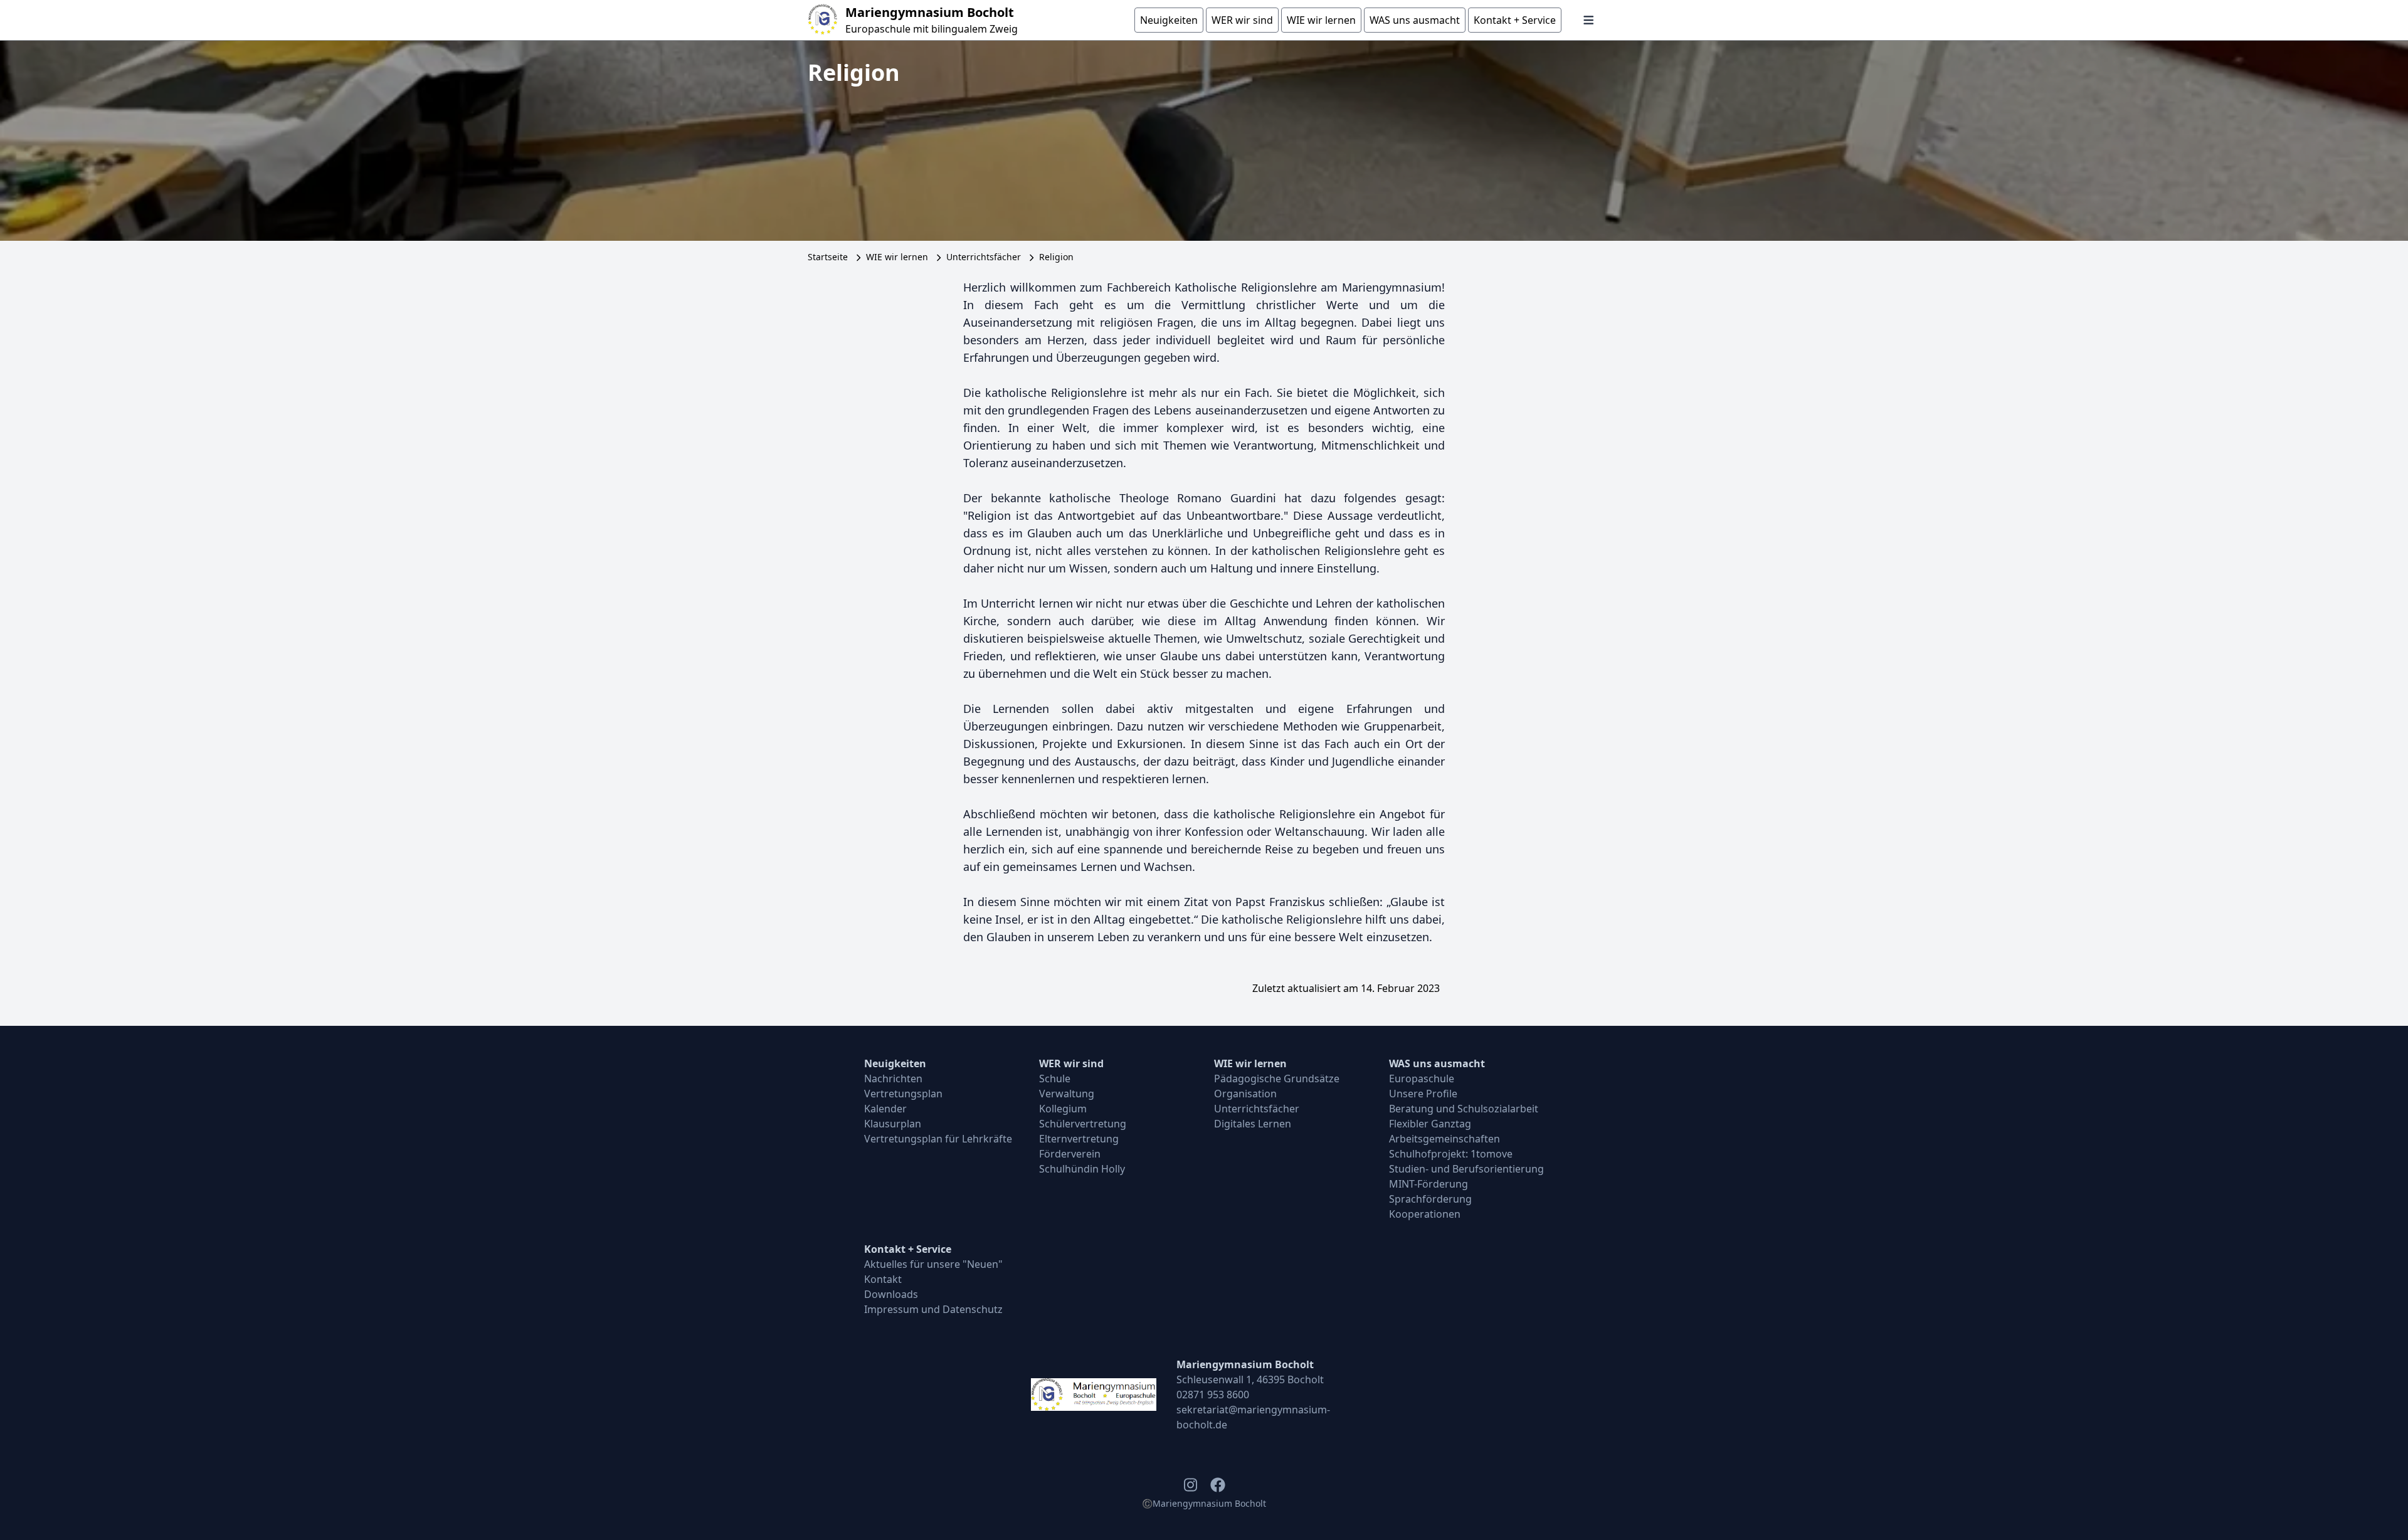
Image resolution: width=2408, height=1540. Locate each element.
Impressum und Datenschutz (933, 1309)
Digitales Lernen (1253, 1124)
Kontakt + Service (908, 1249)
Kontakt (883, 1279)
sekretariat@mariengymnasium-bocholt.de (1253, 1417)
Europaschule (1422, 1079)
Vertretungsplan (903, 1094)
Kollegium (1063, 1109)
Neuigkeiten (895, 1063)
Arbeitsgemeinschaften (1444, 1139)
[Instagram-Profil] (1190, 1485)
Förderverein (1070, 1154)
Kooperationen (1425, 1214)
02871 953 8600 (1213, 1395)
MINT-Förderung (1428, 1184)
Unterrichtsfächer (984, 257)
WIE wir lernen (897, 257)
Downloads (891, 1294)
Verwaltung (1067, 1094)
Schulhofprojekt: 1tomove (1451, 1154)
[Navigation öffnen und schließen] (1589, 20)
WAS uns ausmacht (1437, 1063)
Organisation (1245, 1094)
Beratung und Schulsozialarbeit (1464, 1109)
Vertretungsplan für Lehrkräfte (938, 1139)
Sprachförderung (1430, 1199)
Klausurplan (893, 1124)
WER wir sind (1071, 1063)
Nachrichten (893, 1079)
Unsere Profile (1423, 1094)
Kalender (885, 1109)
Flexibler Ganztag (1430, 1124)
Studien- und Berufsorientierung (1466, 1169)
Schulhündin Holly (1082, 1169)
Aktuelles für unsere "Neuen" (933, 1264)
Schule (1055, 1079)
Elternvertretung (1079, 1139)
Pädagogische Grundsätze (1277, 1079)
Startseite (828, 257)
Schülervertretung (1083, 1124)
